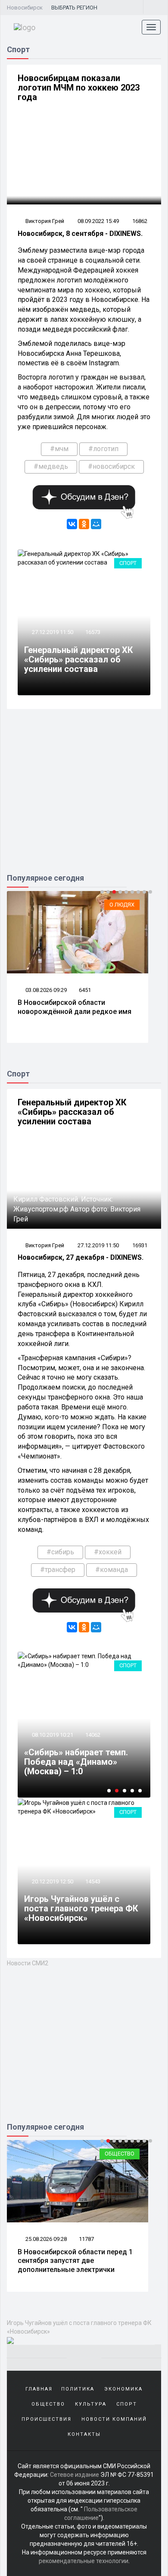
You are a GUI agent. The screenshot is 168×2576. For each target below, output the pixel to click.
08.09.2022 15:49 (98, 221)
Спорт (128, 563)
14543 (93, 1881)
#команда (112, 1570)
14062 (93, 1735)
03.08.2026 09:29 (45, 990)
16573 (93, 632)
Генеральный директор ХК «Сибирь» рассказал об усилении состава (79, 659)
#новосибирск (111, 466)
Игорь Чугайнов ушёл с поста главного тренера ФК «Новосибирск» (81, 1908)
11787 (86, 2239)
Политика (78, 2389)
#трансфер (58, 1570)
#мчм (59, 449)
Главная (39, 2389)
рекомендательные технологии (84, 2561)
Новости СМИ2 (28, 1963)
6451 (85, 990)
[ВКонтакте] (72, 524)
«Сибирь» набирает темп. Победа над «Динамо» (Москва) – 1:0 (76, 1762)
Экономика (123, 2389)
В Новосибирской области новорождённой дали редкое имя (75, 1007)
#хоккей (108, 1552)
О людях (122, 905)
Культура (91, 2404)
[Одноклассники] (84, 524)
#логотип (103, 449)
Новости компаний (114, 2419)
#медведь (51, 466)
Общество (120, 2154)
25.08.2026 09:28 (45, 2239)
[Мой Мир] (96, 524)
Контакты (84, 2434)
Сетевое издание (75, 2475)
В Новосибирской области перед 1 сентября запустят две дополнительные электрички (75, 2261)
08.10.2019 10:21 (52, 1735)
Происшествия (47, 2419)
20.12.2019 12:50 (52, 1881)
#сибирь (60, 1552)
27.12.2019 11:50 (52, 632)
